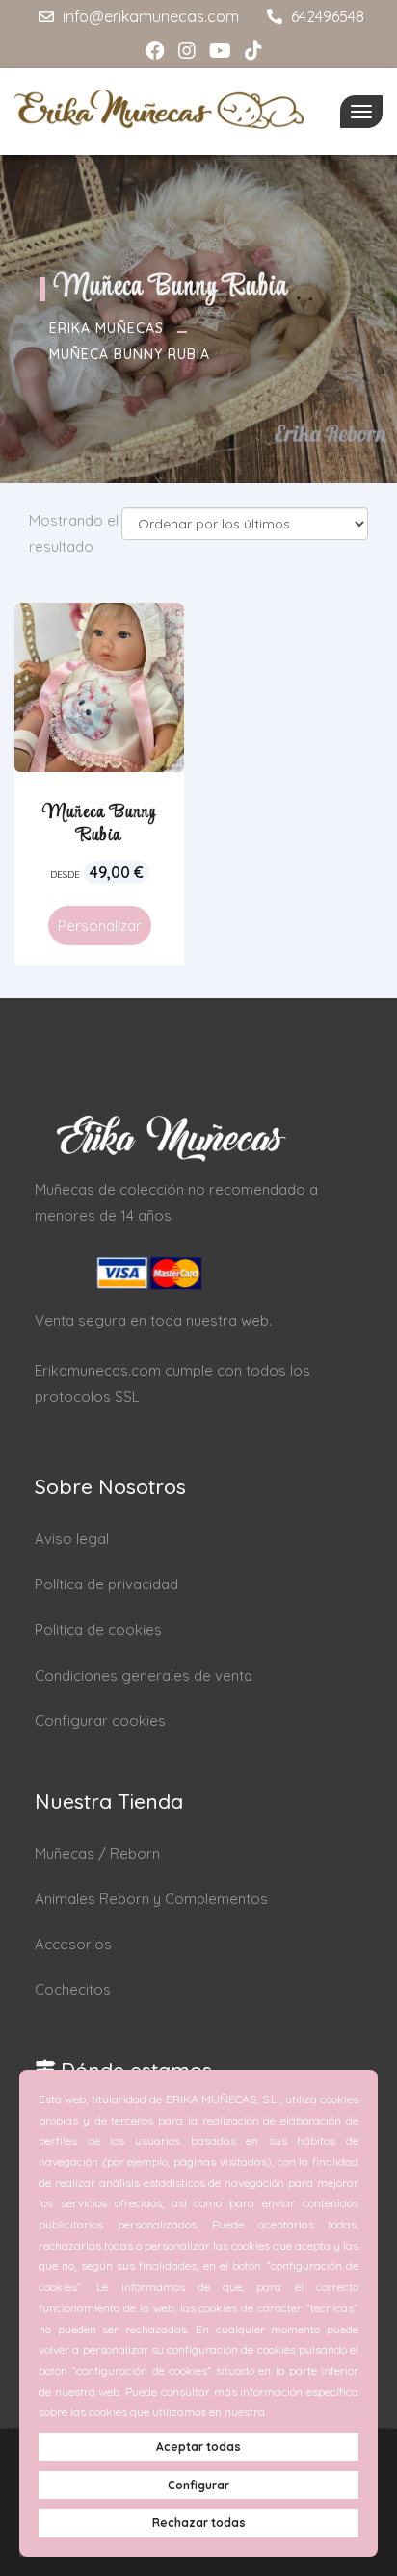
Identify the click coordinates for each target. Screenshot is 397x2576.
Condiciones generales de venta (144, 1675)
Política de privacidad (106, 1584)
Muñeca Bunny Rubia (130, 354)
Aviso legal (72, 1539)
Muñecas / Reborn (97, 1854)
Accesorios (73, 1944)
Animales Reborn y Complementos (151, 1899)
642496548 (326, 16)
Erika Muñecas (106, 328)
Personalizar (100, 926)
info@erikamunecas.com (149, 16)
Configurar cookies (100, 1721)
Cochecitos (73, 1989)
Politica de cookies (98, 1629)
